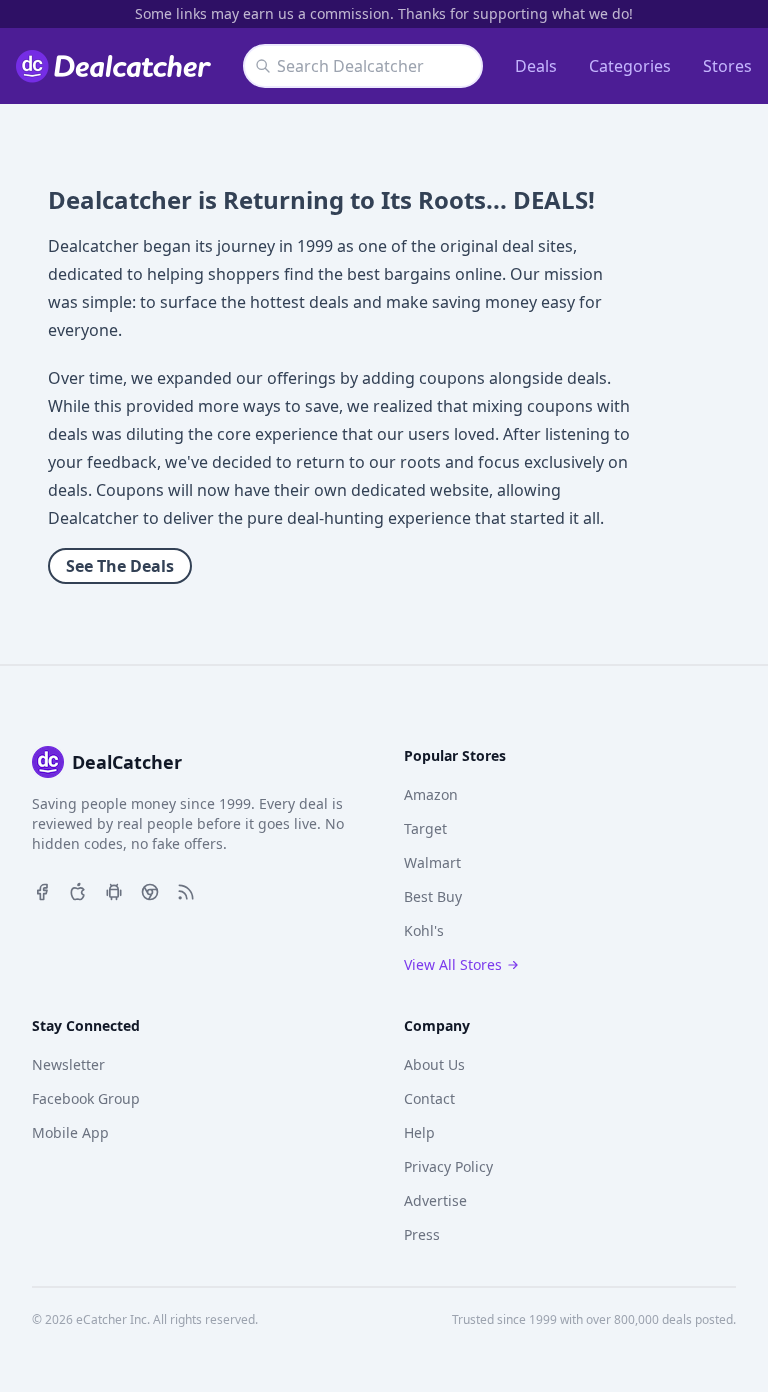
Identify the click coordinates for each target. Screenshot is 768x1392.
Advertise (435, 1200)
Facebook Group (86, 1098)
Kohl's (424, 930)
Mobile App (70, 1132)
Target (425, 828)
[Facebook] (42, 890)
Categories (630, 66)
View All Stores (453, 964)
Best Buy (433, 896)
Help (419, 1132)
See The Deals (120, 566)
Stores (727, 66)
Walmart (432, 862)
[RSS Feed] (186, 890)
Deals (536, 66)
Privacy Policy (448, 1166)
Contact (429, 1098)
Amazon (431, 794)
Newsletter (68, 1064)
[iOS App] (78, 890)
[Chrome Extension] (150, 890)
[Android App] (114, 890)
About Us (434, 1064)
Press (422, 1234)
